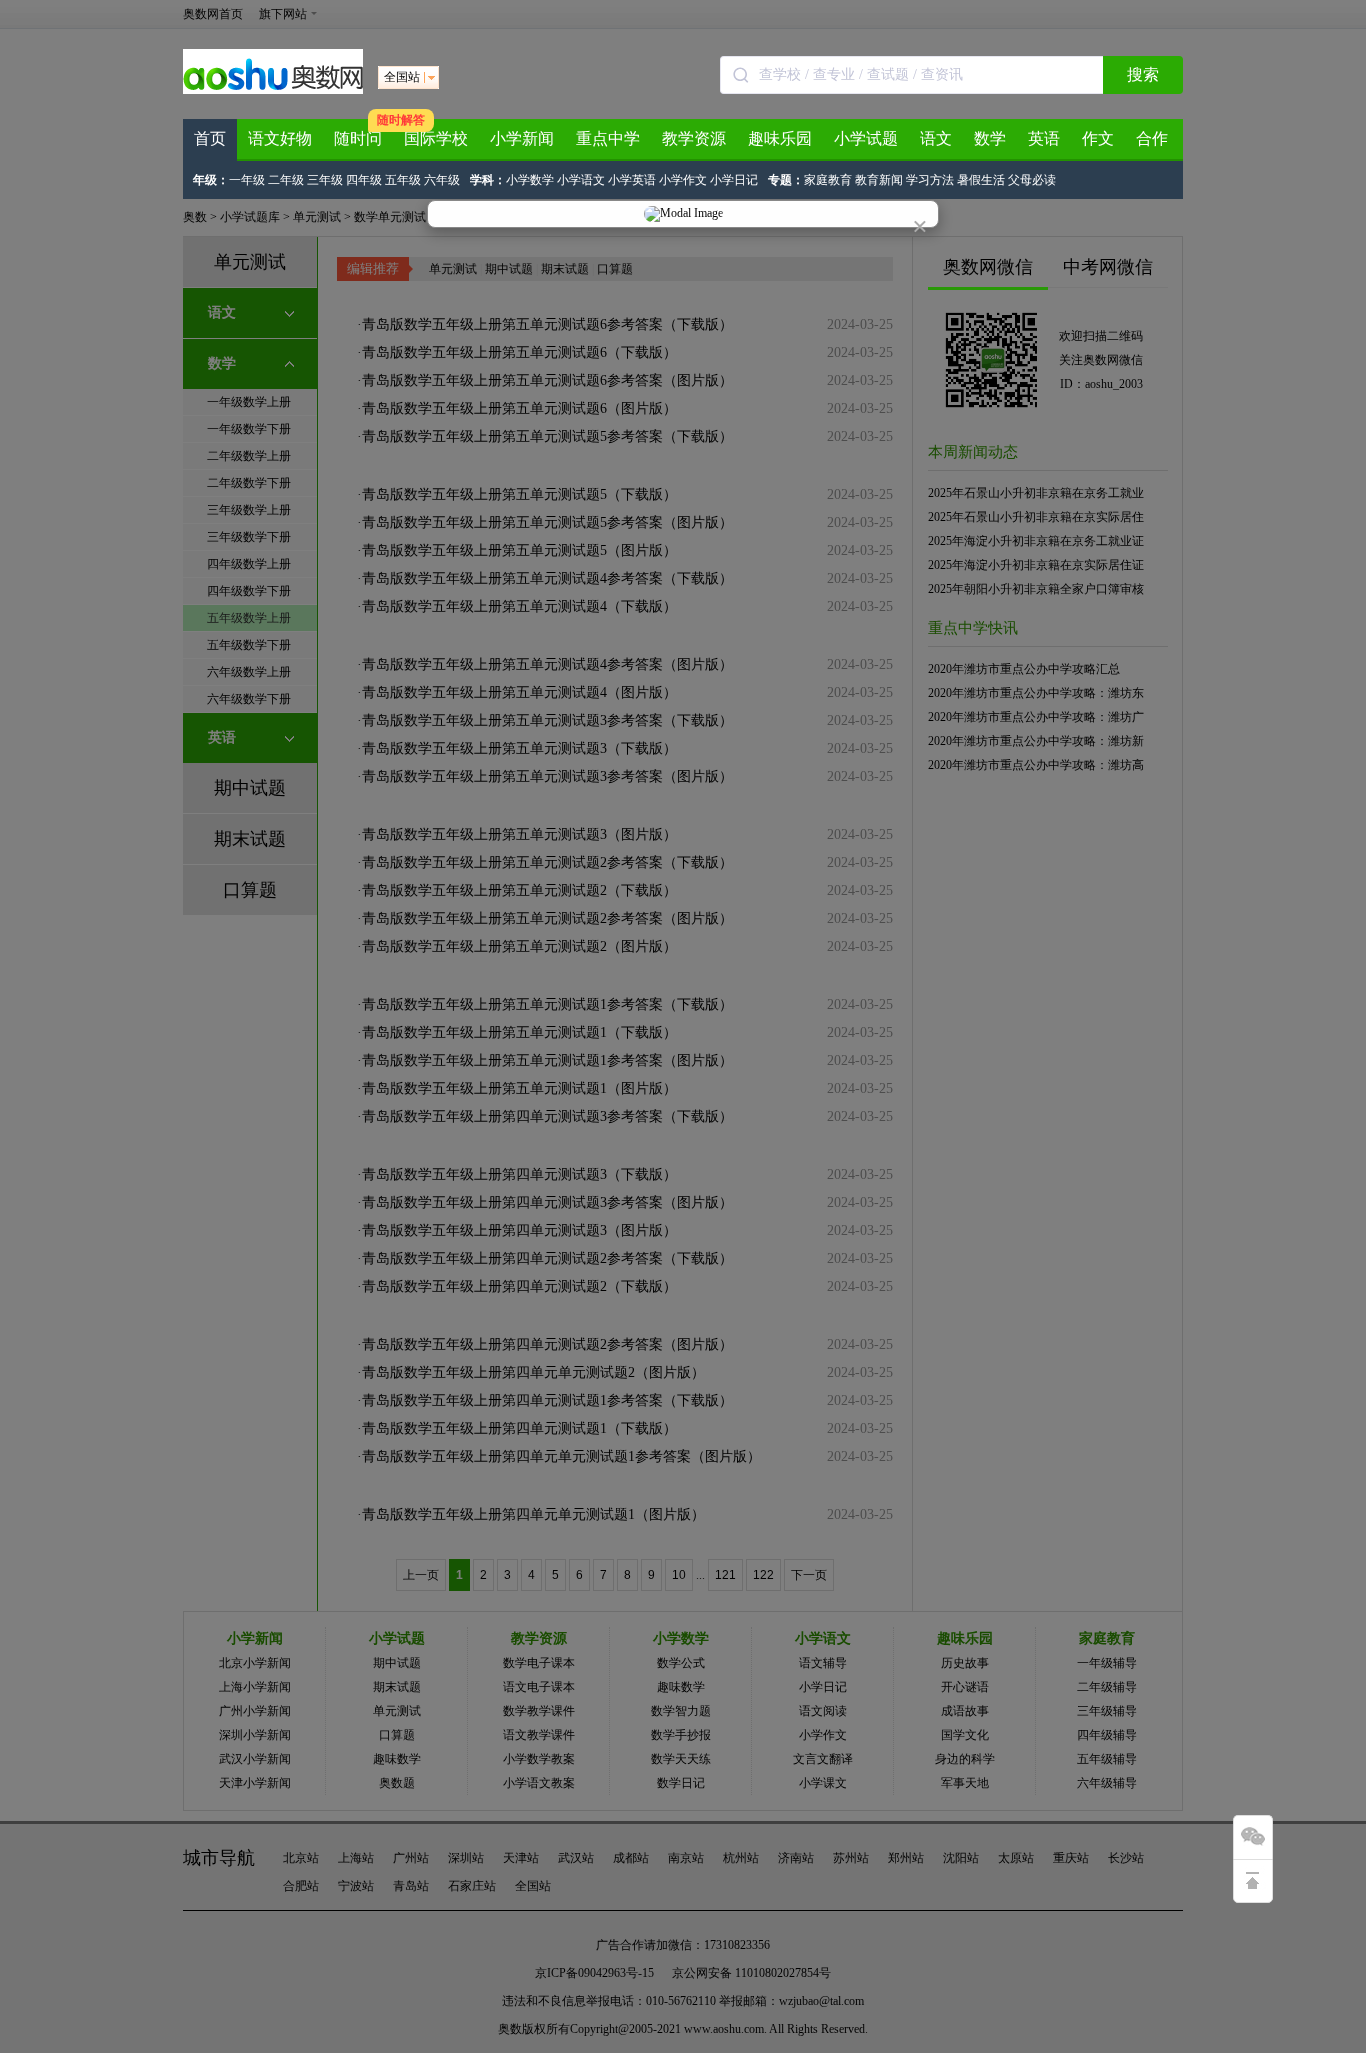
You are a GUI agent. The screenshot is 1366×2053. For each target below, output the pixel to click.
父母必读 (1032, 180)
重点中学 (608, 138)
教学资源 (694, 138)
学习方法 (930, 180)
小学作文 (683, 180)
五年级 (403, 180)
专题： (786, 180)
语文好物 (280, 138)
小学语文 (581, 180)
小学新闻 (522, 138)
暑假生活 (981, 180)
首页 (210, 138)
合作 (1152, 138)
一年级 (247, 180)
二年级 (286, 180)
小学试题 (866, 138)
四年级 (364, 180)
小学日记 (734, 180)
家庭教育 (828, 180)
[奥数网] (273, 90)
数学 (990, 138)
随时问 (358, 138)
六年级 (442, 180)
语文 (936, 138)
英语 (1044, 138)
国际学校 (436, 138)
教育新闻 (879, 180)
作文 (1098, 138)
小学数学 (530, 180)
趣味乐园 (780, 138)
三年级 (325, 180)
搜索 (1143, 74)
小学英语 (632, 180)
